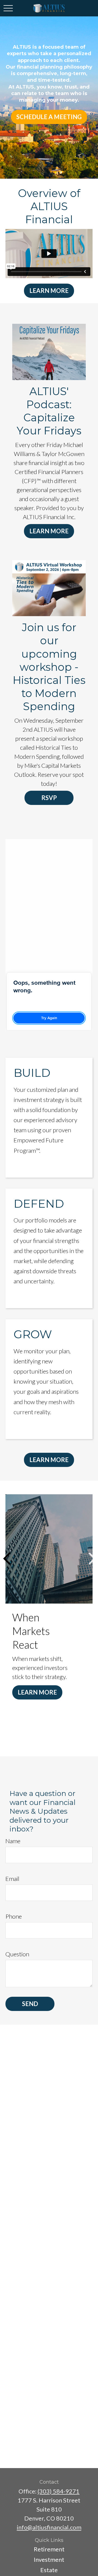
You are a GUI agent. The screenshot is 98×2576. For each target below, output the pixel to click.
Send (30, 2004)
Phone (14, 1916)
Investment (49, 2559)
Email (12, 1879)
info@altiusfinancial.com (49, 2527)
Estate (49, 2570)
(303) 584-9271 (59, 2491)
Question (17, 1954)
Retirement (49, 2549)
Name (13, 1841)
